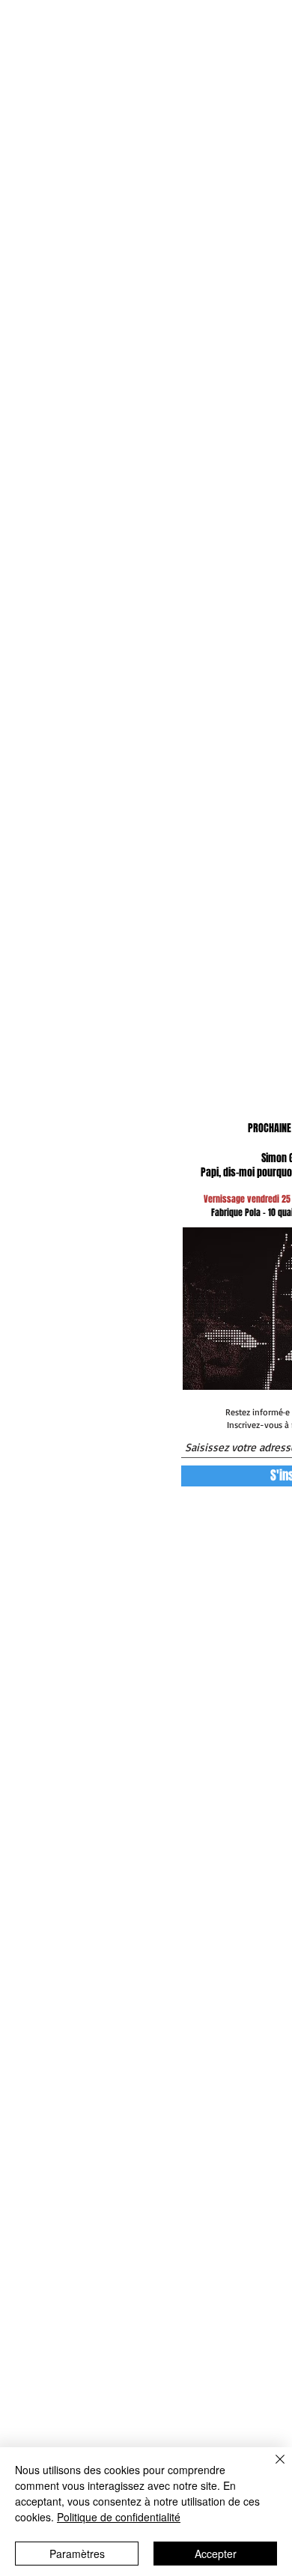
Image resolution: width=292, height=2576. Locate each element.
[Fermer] (271, 2468)
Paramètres (77, 2554)
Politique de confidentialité (119, 2517)
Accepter (216, 2554)
